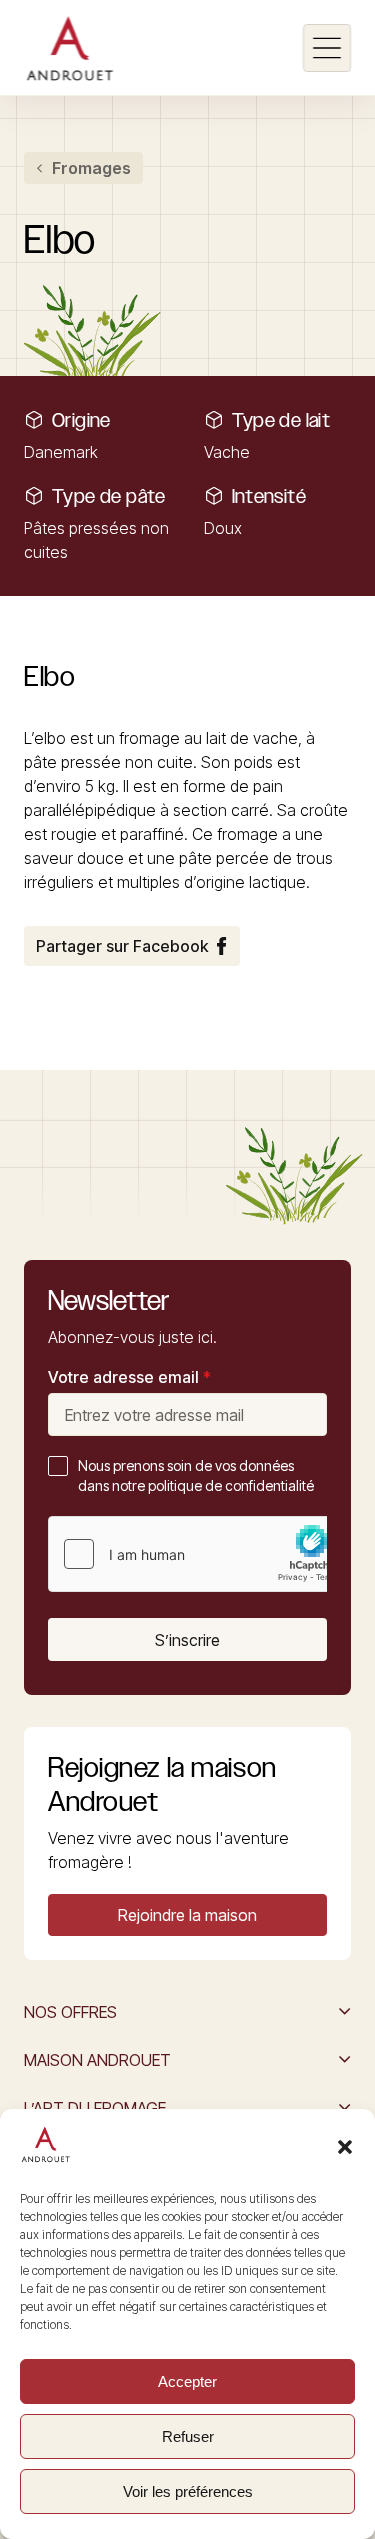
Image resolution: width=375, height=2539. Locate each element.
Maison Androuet (97, 2060)
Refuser (188, 2436)
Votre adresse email (129, 1377)
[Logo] (69, 48)
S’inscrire (187, 1640)
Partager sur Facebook (122, 946)
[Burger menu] (327, 48)
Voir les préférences (188, 2491)
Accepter (187, 2381)
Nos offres (70, 2012)
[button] (345, 2147)
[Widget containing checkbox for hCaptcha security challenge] (199, 1554)
